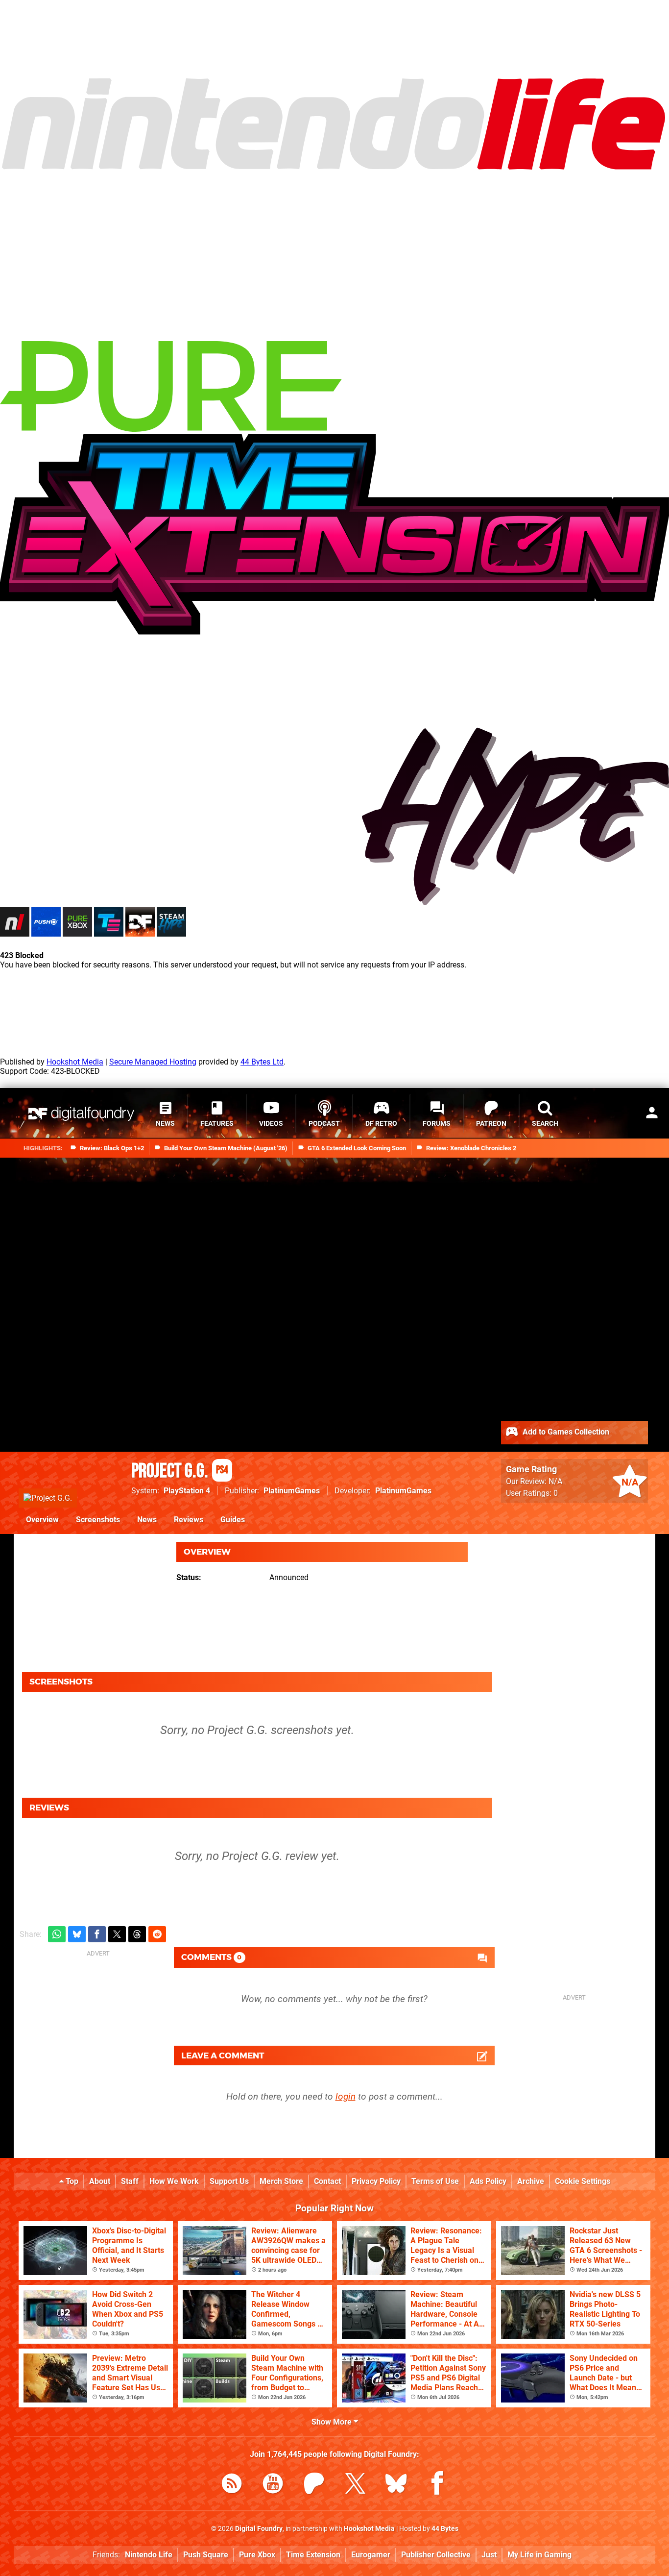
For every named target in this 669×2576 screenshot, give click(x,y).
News (147, 1520)
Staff (130, 2181)
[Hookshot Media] (73, 71)
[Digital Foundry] (81, 1114)
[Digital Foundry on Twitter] (355, 2485)
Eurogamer (371, 2555)
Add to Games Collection (565, 1431)
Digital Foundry (259, 2529)
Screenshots (98, 1520)
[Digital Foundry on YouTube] (273, 2485)
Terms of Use (435, 2181)
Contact (327, 2181)
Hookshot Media (75, 1062)
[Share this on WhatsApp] (57, 1934)
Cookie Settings (583, 2181)
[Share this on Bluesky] (77, 1934)
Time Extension (313, 2555)
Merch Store (281, 2181)
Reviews (189, 1520)
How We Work (174, 2181)
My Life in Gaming (539, 2555)
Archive (531, 2181)
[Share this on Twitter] (117, 1934)
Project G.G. (180, 1471)
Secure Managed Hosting (153, 1062)
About (100, 2181)
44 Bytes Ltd (262, 1062)
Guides (233, 1520)
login (346, 2096)
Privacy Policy (376, 2181)
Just (489, 2555)
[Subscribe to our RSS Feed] (232, 2485)
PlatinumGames (292, 1491)
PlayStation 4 (187, 1491)
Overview (42, 1520)
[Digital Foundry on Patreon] (314, 2485)
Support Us (229, 2181)
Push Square (206, 2555)
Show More (333, 2422)
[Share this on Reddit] (157, 1934)
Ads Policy (488, 2181)
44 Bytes (445, 2529)
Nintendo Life (149, 2555)
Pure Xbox (257, 2555)
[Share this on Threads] (137, 1934)
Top (71, 2181)
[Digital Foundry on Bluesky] (396, 2485)
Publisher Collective (436, 2555)
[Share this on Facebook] (97, 1934)
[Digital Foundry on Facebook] (437, 2485)
